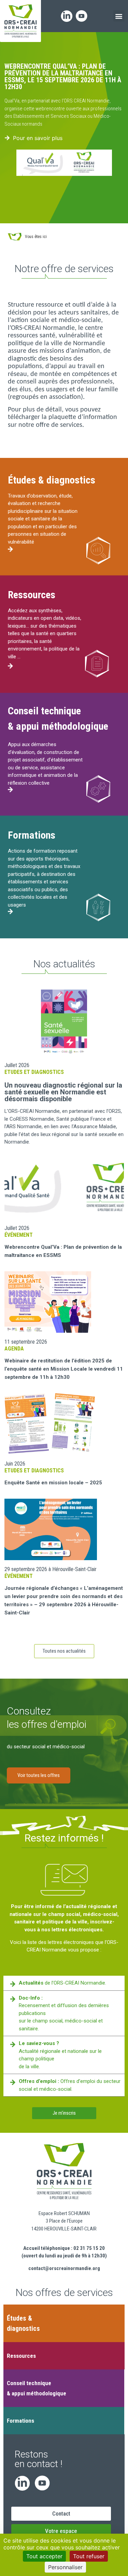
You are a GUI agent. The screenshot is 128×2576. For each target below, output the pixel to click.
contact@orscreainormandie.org (64, 2268)
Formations (32, 835)
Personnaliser (65, 2567)
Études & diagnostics (52, 480)
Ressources (32, 595)
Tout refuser (89, 2556)
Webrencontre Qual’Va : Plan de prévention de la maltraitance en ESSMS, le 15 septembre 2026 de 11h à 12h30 (63, 76)
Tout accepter (44, 2556)
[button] (119, 16)
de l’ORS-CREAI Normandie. (62, 1983)
